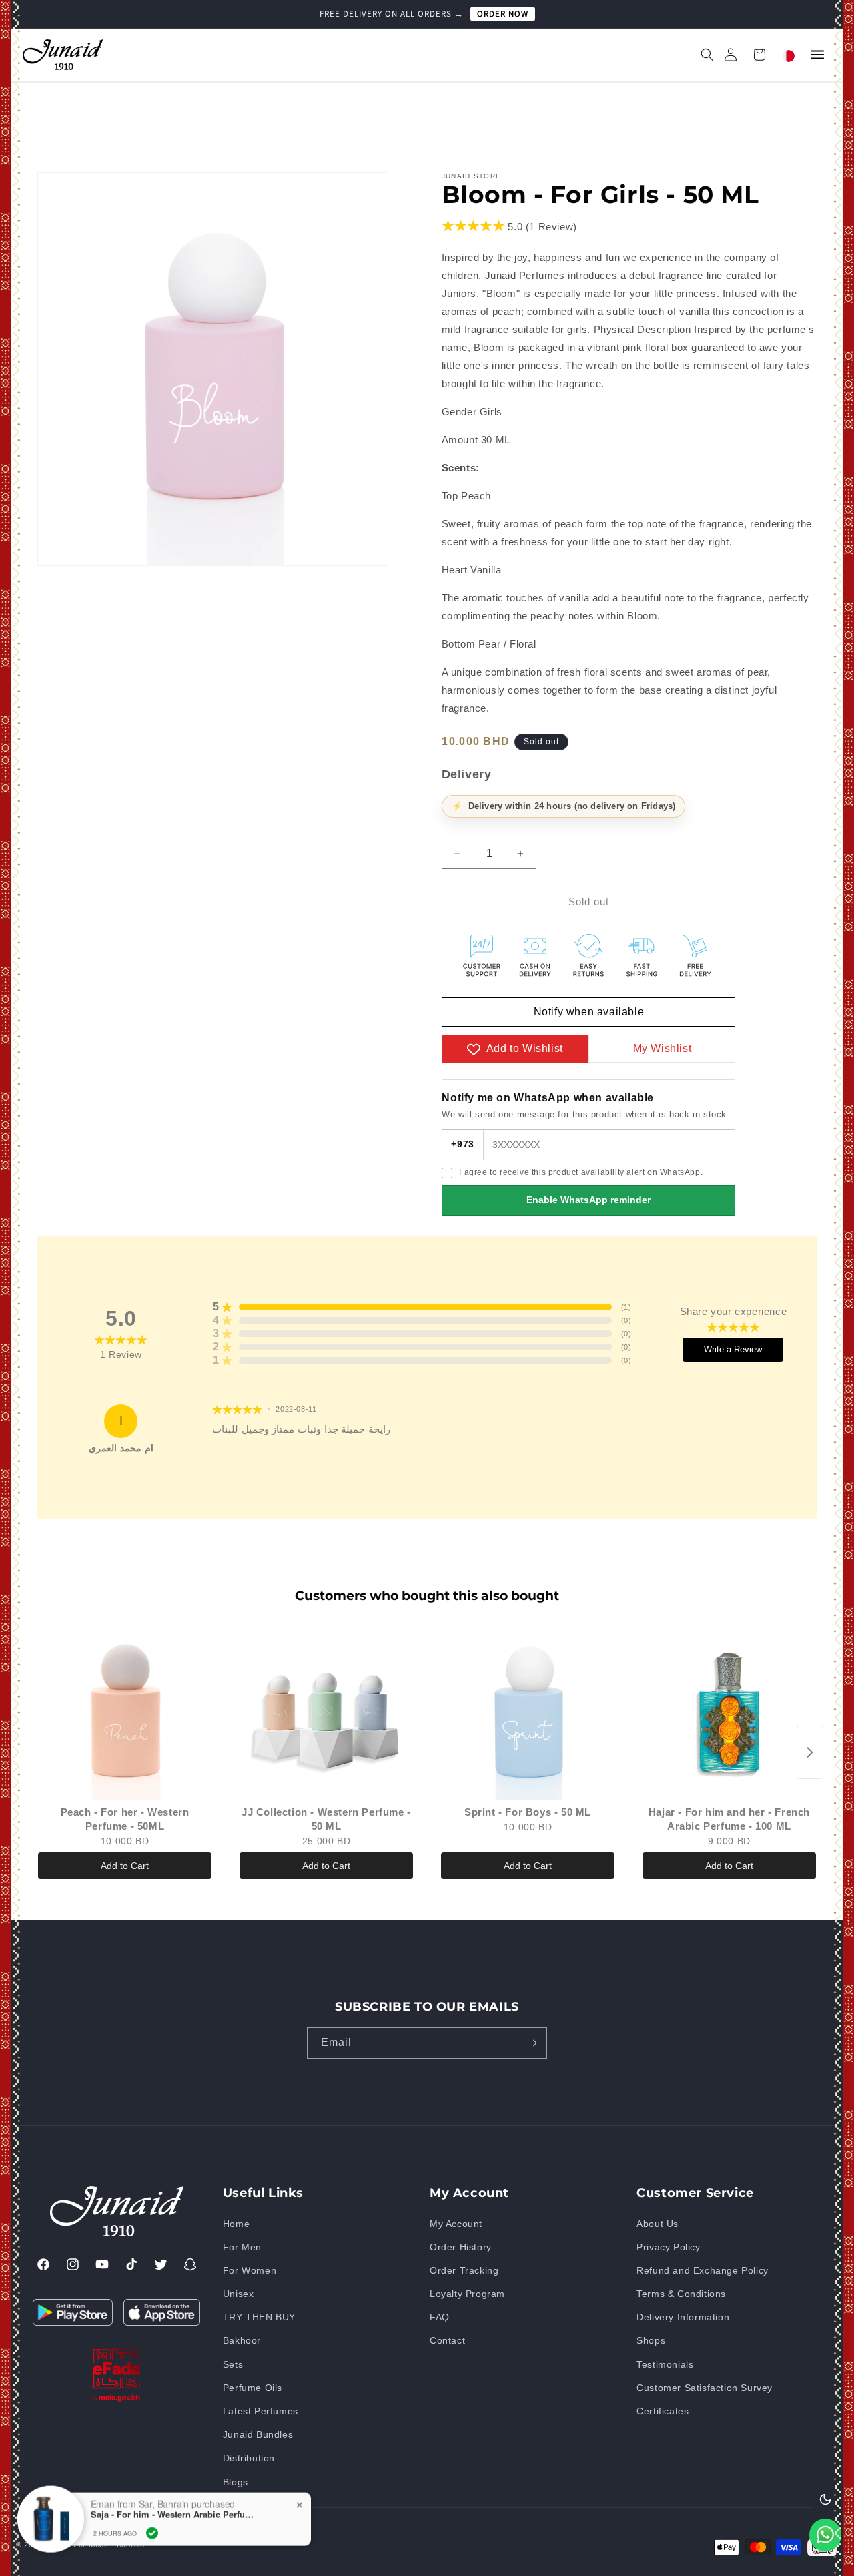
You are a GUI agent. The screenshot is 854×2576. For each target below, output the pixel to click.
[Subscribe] (532, 2043)
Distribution (249, 2459)
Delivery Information (683, 2317)
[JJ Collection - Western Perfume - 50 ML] (326, 1713)
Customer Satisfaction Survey (705, 2388)
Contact (447, 2341)
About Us (658, 2224)
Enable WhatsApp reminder (588, 1200)
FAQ (440, 2317)
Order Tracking (464, 2270)
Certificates (663, 2411)
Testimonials (665, 2364)
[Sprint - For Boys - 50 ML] (528, 1713)
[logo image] (63, 54)
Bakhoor (242, 2341)
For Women (250, 2270)
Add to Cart (125, 1866)
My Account (456, 2224)
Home (236, 2224)
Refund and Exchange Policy (703, 2270)
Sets (233, 2364)
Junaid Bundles (258, 2434)
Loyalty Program (467, 2294)
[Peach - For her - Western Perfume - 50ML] (125, 1713)
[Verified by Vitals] (152, 2512)
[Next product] (810, 1752)
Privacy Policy (668, 2247)
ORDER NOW (503, 14)
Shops (651, 2341)
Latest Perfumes (261, 2411)
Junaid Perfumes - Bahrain (96, 2545)
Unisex (239, 2294)
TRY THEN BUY (259, 2317)
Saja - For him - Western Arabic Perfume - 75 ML (174, 2493)
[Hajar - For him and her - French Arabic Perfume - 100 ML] (729, 1713)
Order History (461, 2247)
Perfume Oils (253, 2388)
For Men (242, 2247)
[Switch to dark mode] (825, 2499)
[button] (701, 55)
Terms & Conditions (681, 2294)
